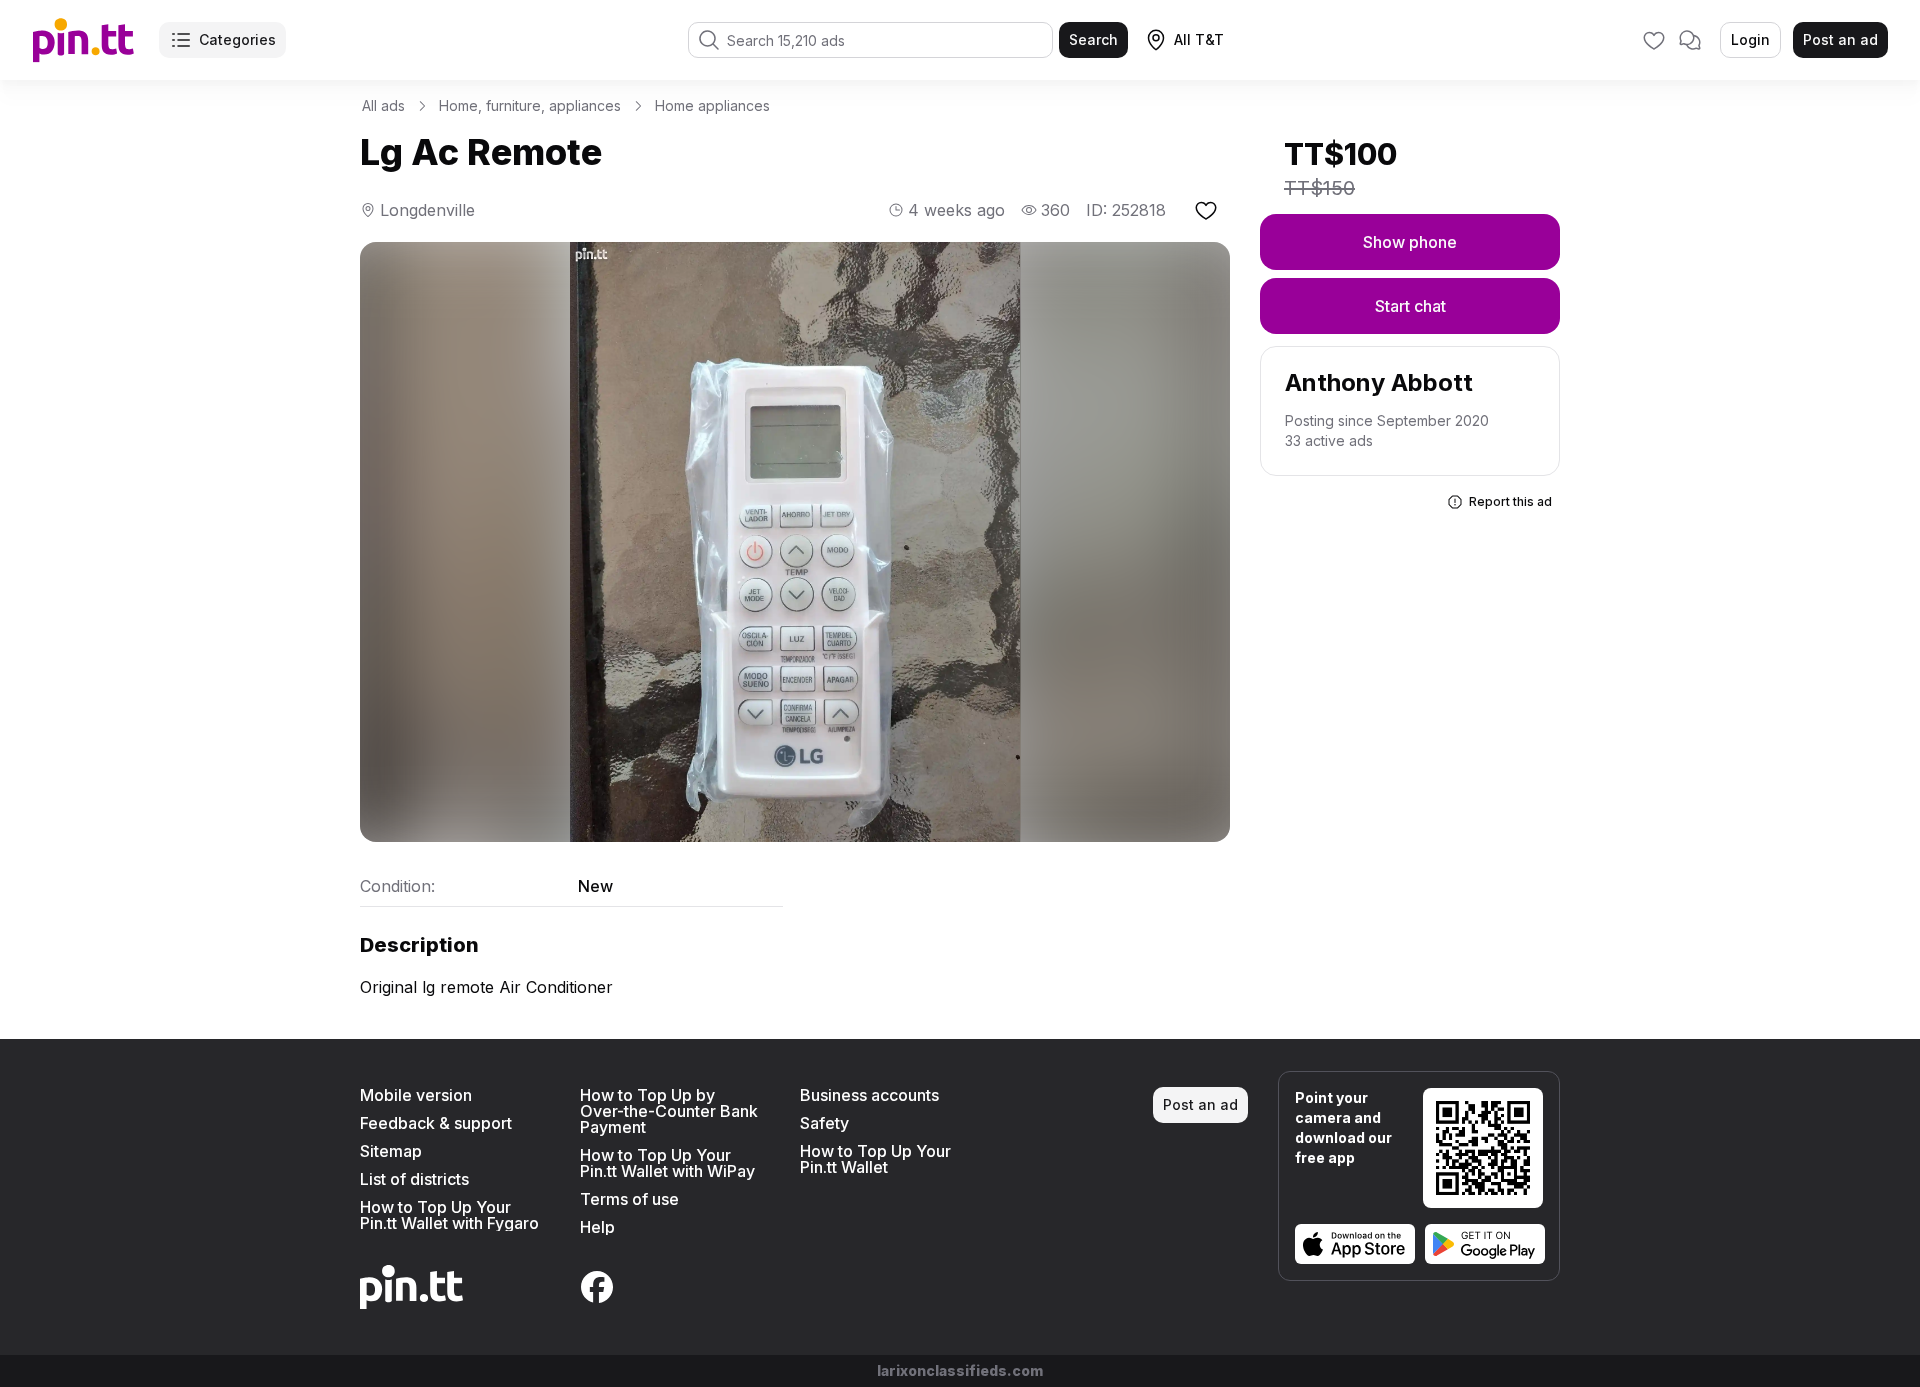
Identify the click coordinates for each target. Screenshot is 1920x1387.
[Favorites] (1654, 40)
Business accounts (869, 1095)
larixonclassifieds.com (960, 1370)
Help (597, 1227)
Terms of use (629, 1199)
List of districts (414, 1179)
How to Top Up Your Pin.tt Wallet (875, 1159)
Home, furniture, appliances (530, 105)
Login (1750, 39)
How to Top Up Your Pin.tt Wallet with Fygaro (449, 1215)
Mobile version (416, 1095)
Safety (824, 1123)
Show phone (1410, 242)
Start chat (1410, 306)
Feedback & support (436, 1123)
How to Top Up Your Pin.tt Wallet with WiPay (667, 1163)
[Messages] (1690, 40)
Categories (237, 39)
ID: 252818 (1126, 210)
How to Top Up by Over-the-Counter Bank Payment (669, 1111)
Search (1093, 39)
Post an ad (1840, 39)
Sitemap (391, 1151)
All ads (383, 105)
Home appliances (712, 105)
